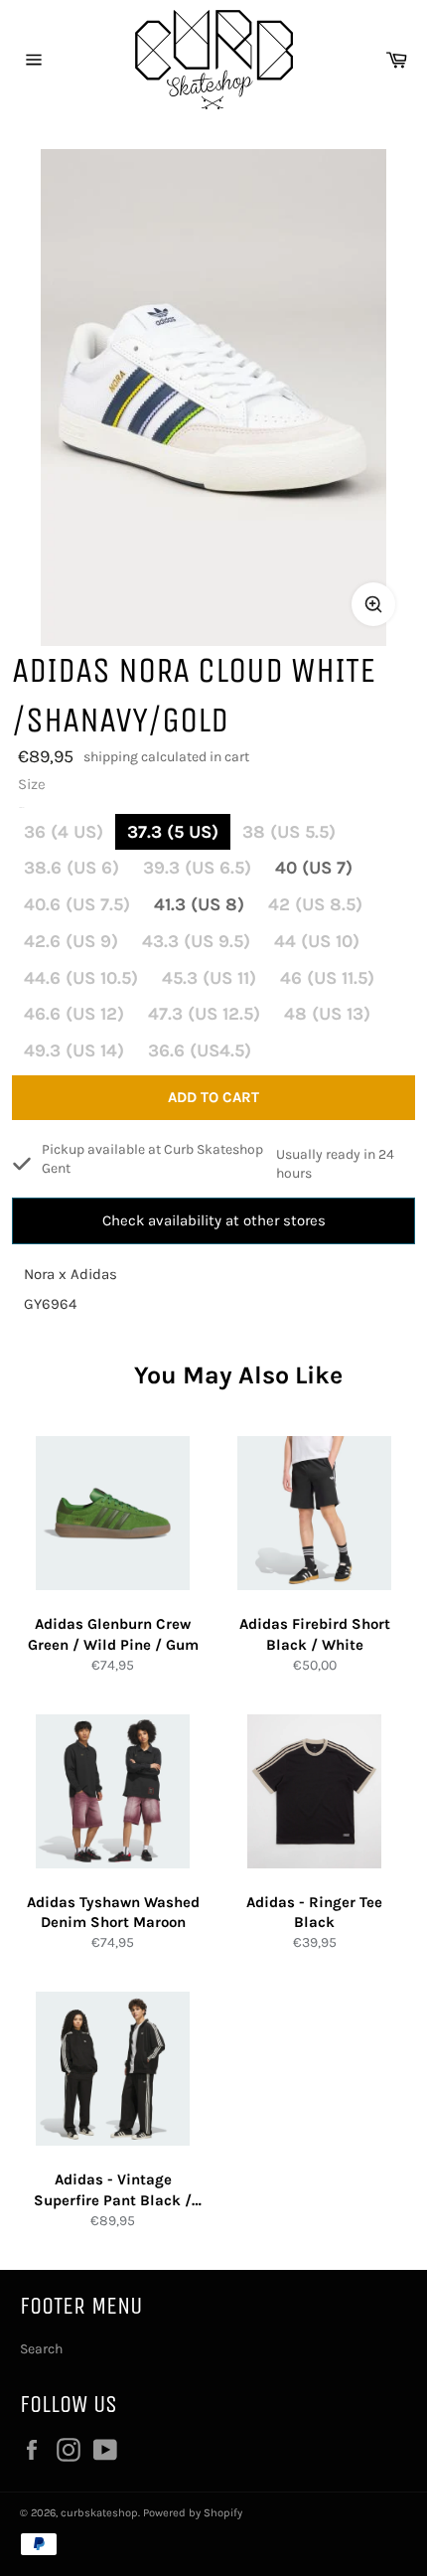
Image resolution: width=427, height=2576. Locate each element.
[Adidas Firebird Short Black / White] (314, 1513)
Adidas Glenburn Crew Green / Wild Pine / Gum (113, 1634)
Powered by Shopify (193, 2513)
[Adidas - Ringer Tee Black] (314, 1791)
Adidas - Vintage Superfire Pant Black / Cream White (113, 2190)
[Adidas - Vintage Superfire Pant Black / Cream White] (113, 2069)
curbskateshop (99, 2513)
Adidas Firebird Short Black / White (315, 1634)
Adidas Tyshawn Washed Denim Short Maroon (113, 1913)
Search (41, 2349)
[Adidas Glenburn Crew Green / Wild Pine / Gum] (113, 1513)
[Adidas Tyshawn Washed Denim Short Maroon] (113, 1791)
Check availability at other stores (214, 1220)
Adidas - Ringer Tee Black (314, 1913)
